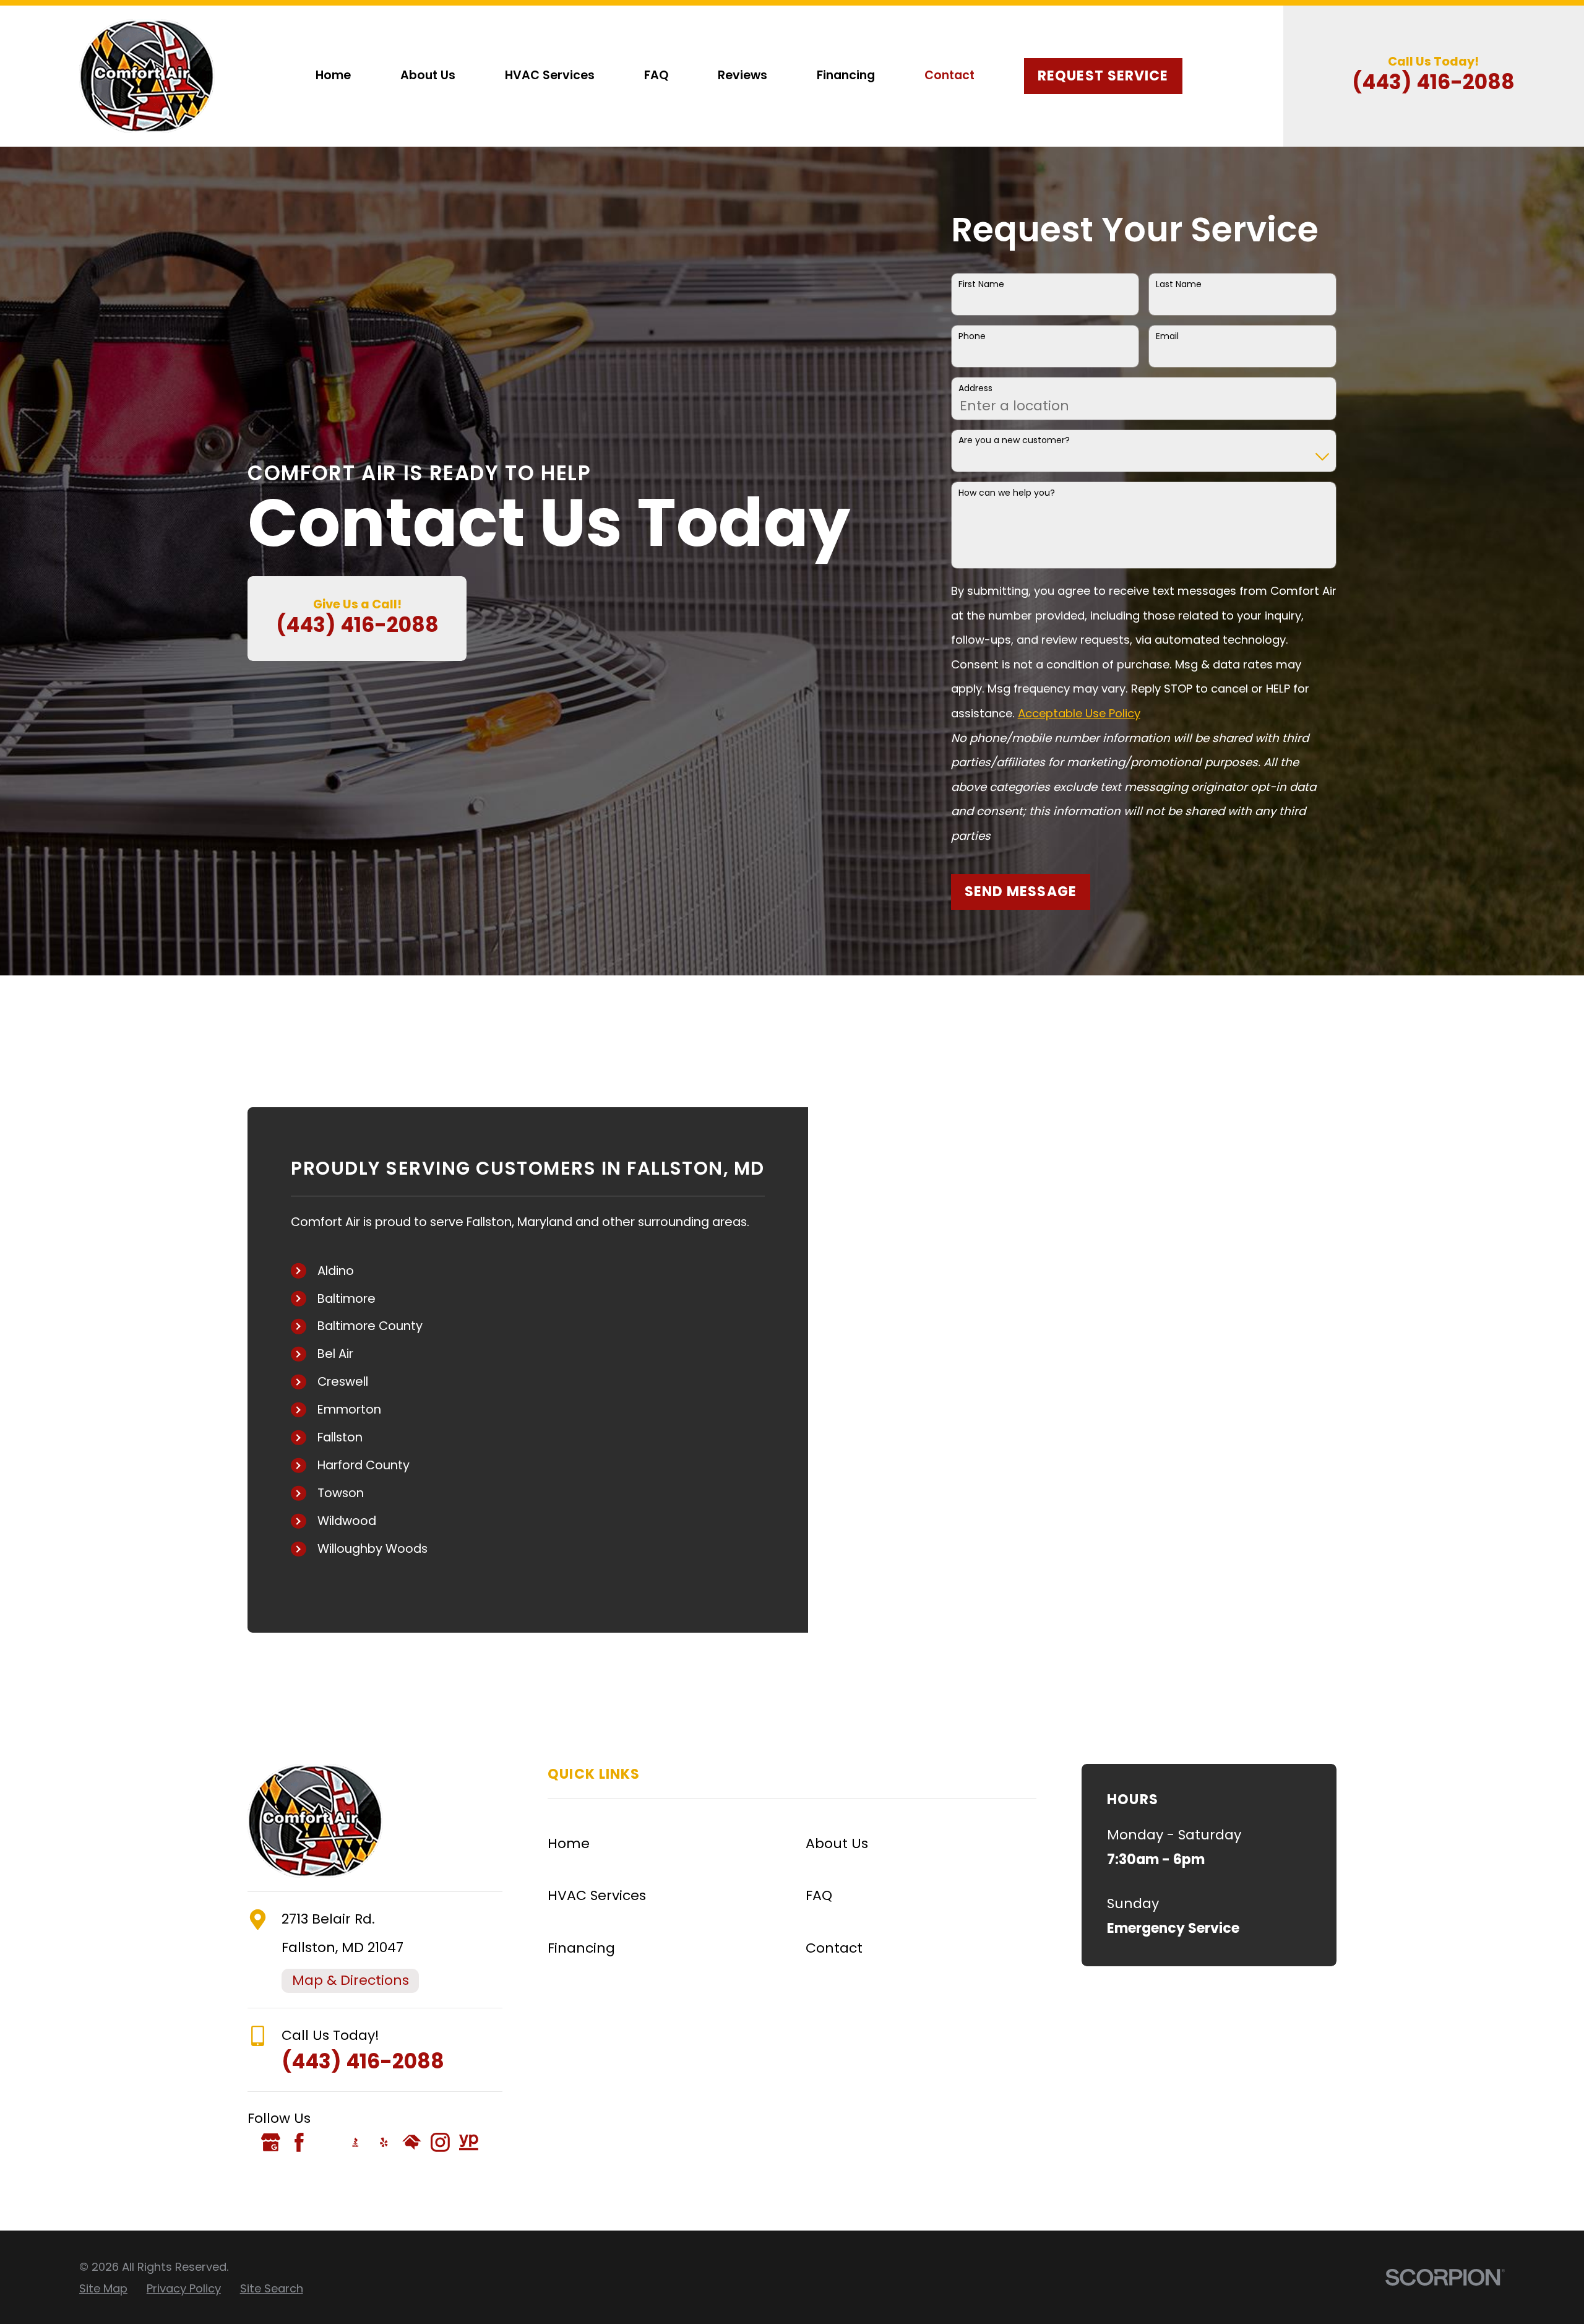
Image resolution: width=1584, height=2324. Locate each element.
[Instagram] (440, 2142)
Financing (581, 1948)
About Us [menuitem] (428, 75)
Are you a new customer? (1014, 440)
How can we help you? (1007, 493)
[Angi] (327, 2142)
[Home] (147, 76)
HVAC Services (597, 1895)
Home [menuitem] (333, 75)
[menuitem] (103, 2289)
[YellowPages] (469, 2142)
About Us (837, 1843)
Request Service (1103, 76)
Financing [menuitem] (846, 75)
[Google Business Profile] (271, 2142)
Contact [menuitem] (949, 75)
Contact (834, 1948)
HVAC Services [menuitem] (550, 75)
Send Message (1021, 892)
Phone (972, 336)
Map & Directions (351, 1980)
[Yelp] (384, 2142)
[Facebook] (299, 2142)
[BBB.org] (355, 2142)
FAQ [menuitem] (656, 75)
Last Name (1179, 284)
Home (569, 1843)
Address (975, 388)
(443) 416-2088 (1433, 82)
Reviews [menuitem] (742, 75)
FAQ (819, 1895)
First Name (981, 284)
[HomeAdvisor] (412, 2142)
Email (1167, 336)
